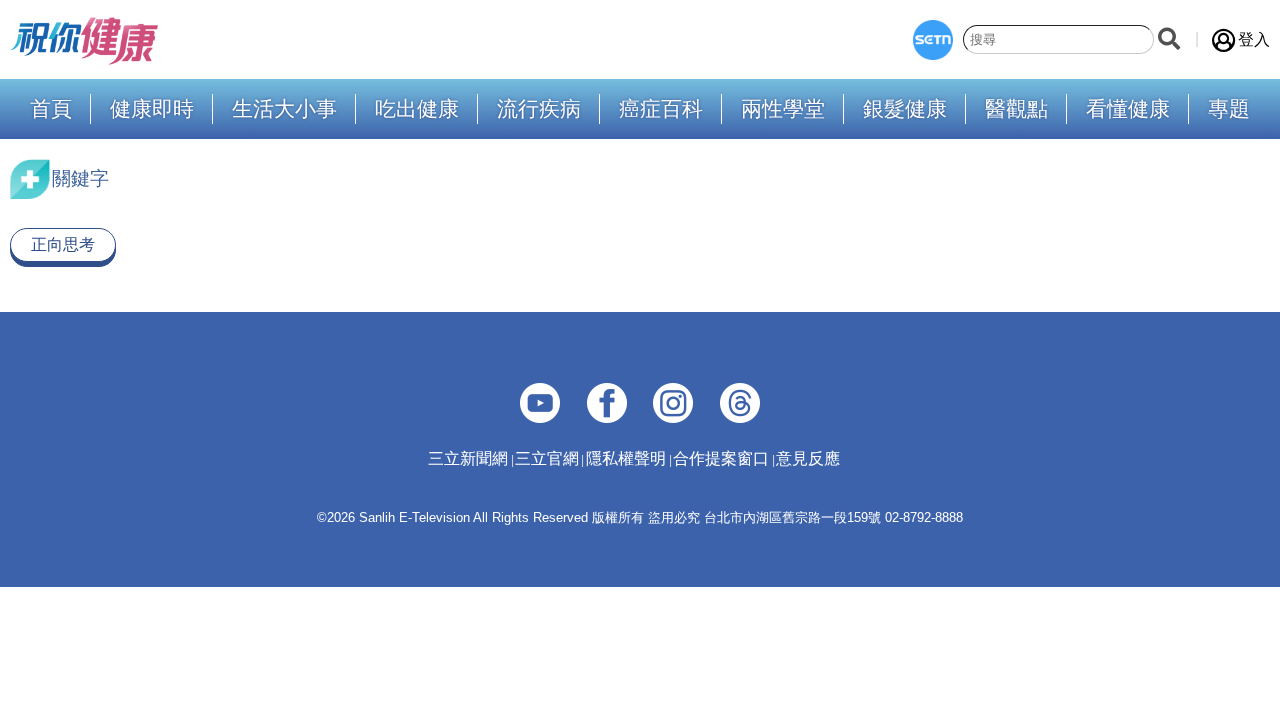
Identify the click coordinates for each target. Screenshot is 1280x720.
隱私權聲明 (626, 458)
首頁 (51, 109)
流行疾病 (539, 109)
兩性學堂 (783, 109)
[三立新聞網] (933, 40)
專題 (1229, 109)
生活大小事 (284, 109)
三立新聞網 (468, 458)
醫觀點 (1016, 109)
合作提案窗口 (721, 458)
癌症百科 (661, 109)
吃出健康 (417, 109)
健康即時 (152, 109)
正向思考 (63, 244)
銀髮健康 (905, 109)
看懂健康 (1128, 109)
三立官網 (547, 458)
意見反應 (808, 458)
